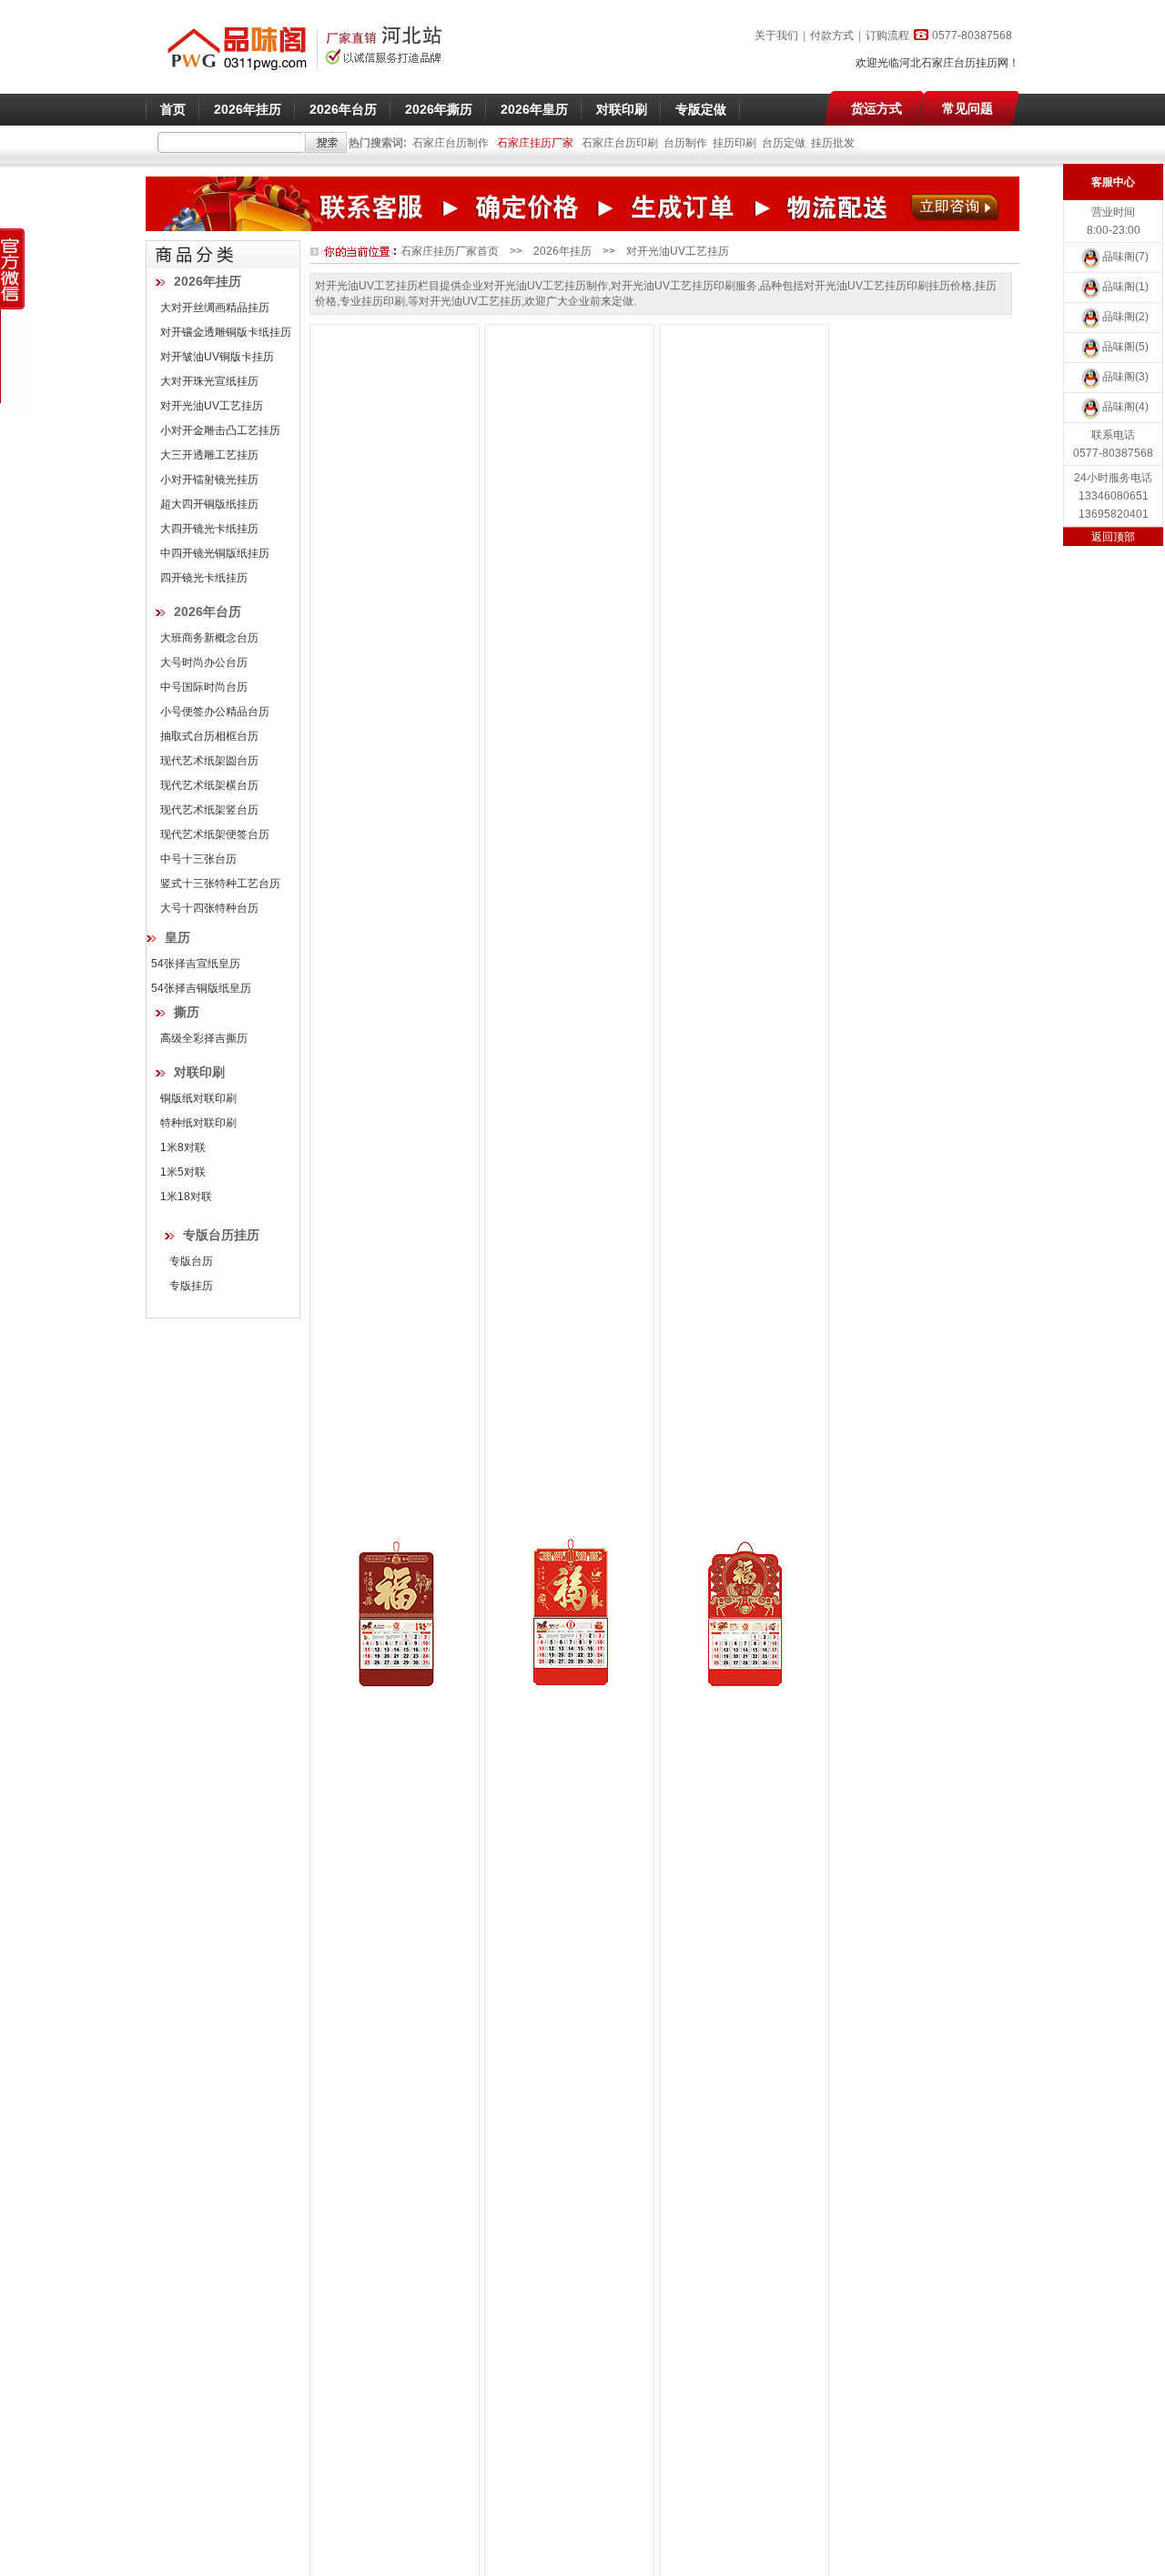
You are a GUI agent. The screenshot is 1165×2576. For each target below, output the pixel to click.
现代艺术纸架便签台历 (215, 834)
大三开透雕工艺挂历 (209, 455)
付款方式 (832, 35)
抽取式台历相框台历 (209, 736)
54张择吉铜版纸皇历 (201, 988)
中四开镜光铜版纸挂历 (215, 553)
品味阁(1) (1125, 287)
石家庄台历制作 (451, 143)
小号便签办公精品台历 (215, 712)
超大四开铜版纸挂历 (209, 504)
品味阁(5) (1125, 347)
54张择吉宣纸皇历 (196, 964)
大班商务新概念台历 (209, 638)
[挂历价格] (570, 1613)
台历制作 (685, 143)
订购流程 (887, 35)
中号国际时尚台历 (204, 687)
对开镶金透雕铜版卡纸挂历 (226, 332)
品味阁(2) (1125, 317)
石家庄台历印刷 (620, 143)
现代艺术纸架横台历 (209, 785)
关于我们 (776, 35)
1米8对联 (183, 1147)
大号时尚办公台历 (204, 662)
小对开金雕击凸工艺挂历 (220, 430)
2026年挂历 (562, 251)
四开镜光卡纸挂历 (204, 578)
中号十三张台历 (198, 859)
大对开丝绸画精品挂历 (215, 308)
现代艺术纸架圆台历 (209, 761)
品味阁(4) (1125, 407)
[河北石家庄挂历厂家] (304, 74)
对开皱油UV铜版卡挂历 (217, 357)
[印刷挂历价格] (395, 1613)
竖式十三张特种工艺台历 (220, 884)
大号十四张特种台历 (209, 908)
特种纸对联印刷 (198, 1123)
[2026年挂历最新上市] (582, 227)
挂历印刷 (734, 143)
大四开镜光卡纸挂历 (209, 529)
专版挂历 (191, 1286)
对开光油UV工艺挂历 (212, 406)
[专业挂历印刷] (745, 1613)
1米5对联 (183, 1172)
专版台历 (191, 1261)
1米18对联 (186, 1197)
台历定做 (784, 143)
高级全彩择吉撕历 (204, 1038)
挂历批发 (833, 143)
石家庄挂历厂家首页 (450, 251)
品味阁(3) (1125, 377)
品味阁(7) (1125, 257)
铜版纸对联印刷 (198, 1098)
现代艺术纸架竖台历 (209, 810)
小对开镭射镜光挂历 (209, 480)
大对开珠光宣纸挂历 (209, 381)
